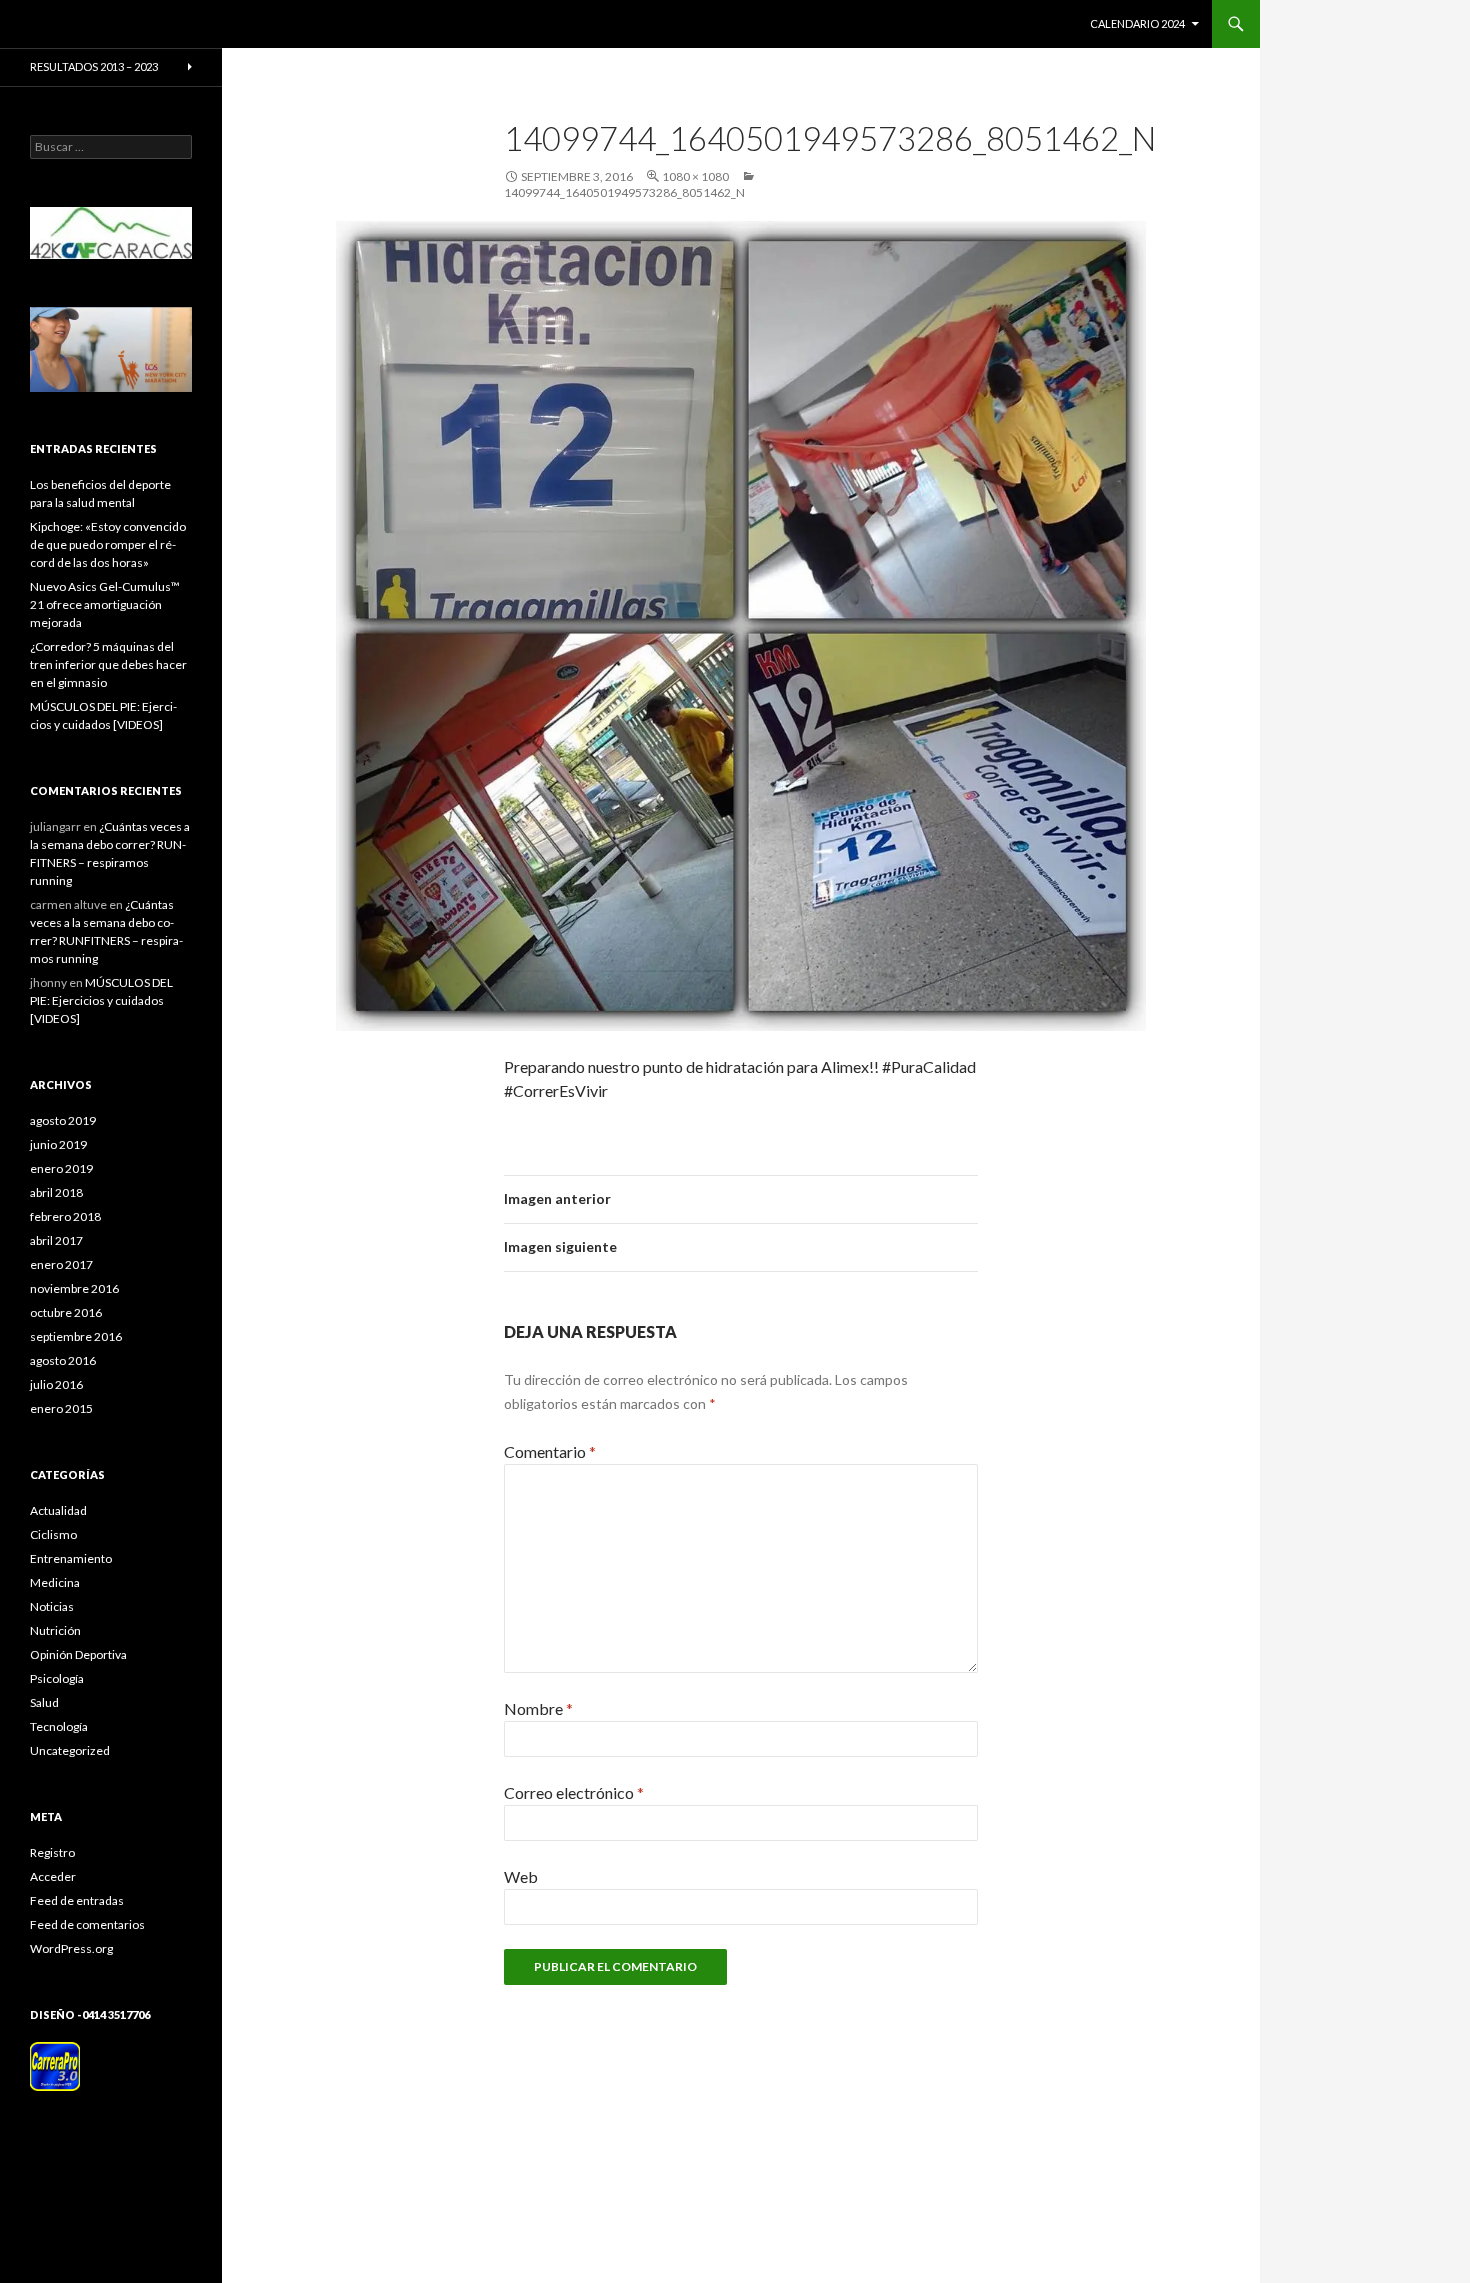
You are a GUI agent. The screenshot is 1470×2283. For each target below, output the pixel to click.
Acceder (53, 1876)
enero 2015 (61, 1408)
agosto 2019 (63, 1120)
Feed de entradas (77, 1900)
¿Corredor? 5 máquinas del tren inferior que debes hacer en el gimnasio (108, 664)
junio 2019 (58, 1144)
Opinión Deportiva (78, 1654)
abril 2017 (56, 1240)
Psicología (57, 1678)
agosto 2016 (63, 1360)
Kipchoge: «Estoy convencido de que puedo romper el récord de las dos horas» (108, 544)
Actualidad (58, 1510)
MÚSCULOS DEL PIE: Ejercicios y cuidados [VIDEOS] (101, 1000)
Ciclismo (53, 1534)
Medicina (55, 1582)
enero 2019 (61, 1168)
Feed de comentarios (87, 1924)
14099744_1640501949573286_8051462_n (624, 192)
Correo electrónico (574, 1792)
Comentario (550, 1451)
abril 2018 (56, 1192)
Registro (52, 1852)
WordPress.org (71, 1948)
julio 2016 (56, 1384)
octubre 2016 (66, 1312)
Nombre (538, 1708)
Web (521, 1876)
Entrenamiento (71, 1558)
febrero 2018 (65, 1216)
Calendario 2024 (1137, 23)
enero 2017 (61, 1264)
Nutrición (55, 1630)
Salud (44, 1702)
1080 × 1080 (695, 176)
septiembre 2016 (76, 1336)
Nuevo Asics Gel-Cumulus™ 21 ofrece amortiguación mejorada (105, 604)
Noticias (52, 1606)
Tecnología (59, 1726)
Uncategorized (70, 1750)
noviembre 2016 (74, 1288)
